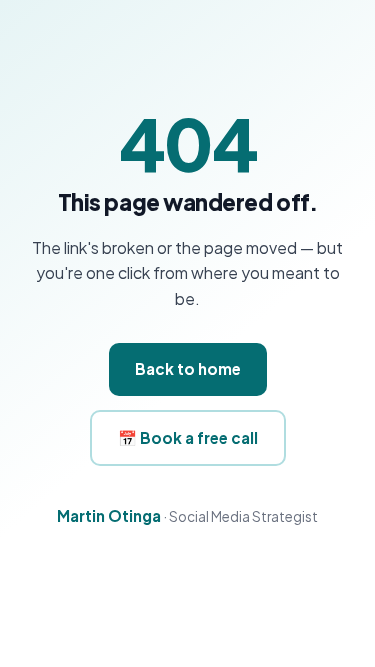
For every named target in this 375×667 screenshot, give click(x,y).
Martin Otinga (109, 515)
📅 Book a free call (188, 437)
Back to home (188, 368)
